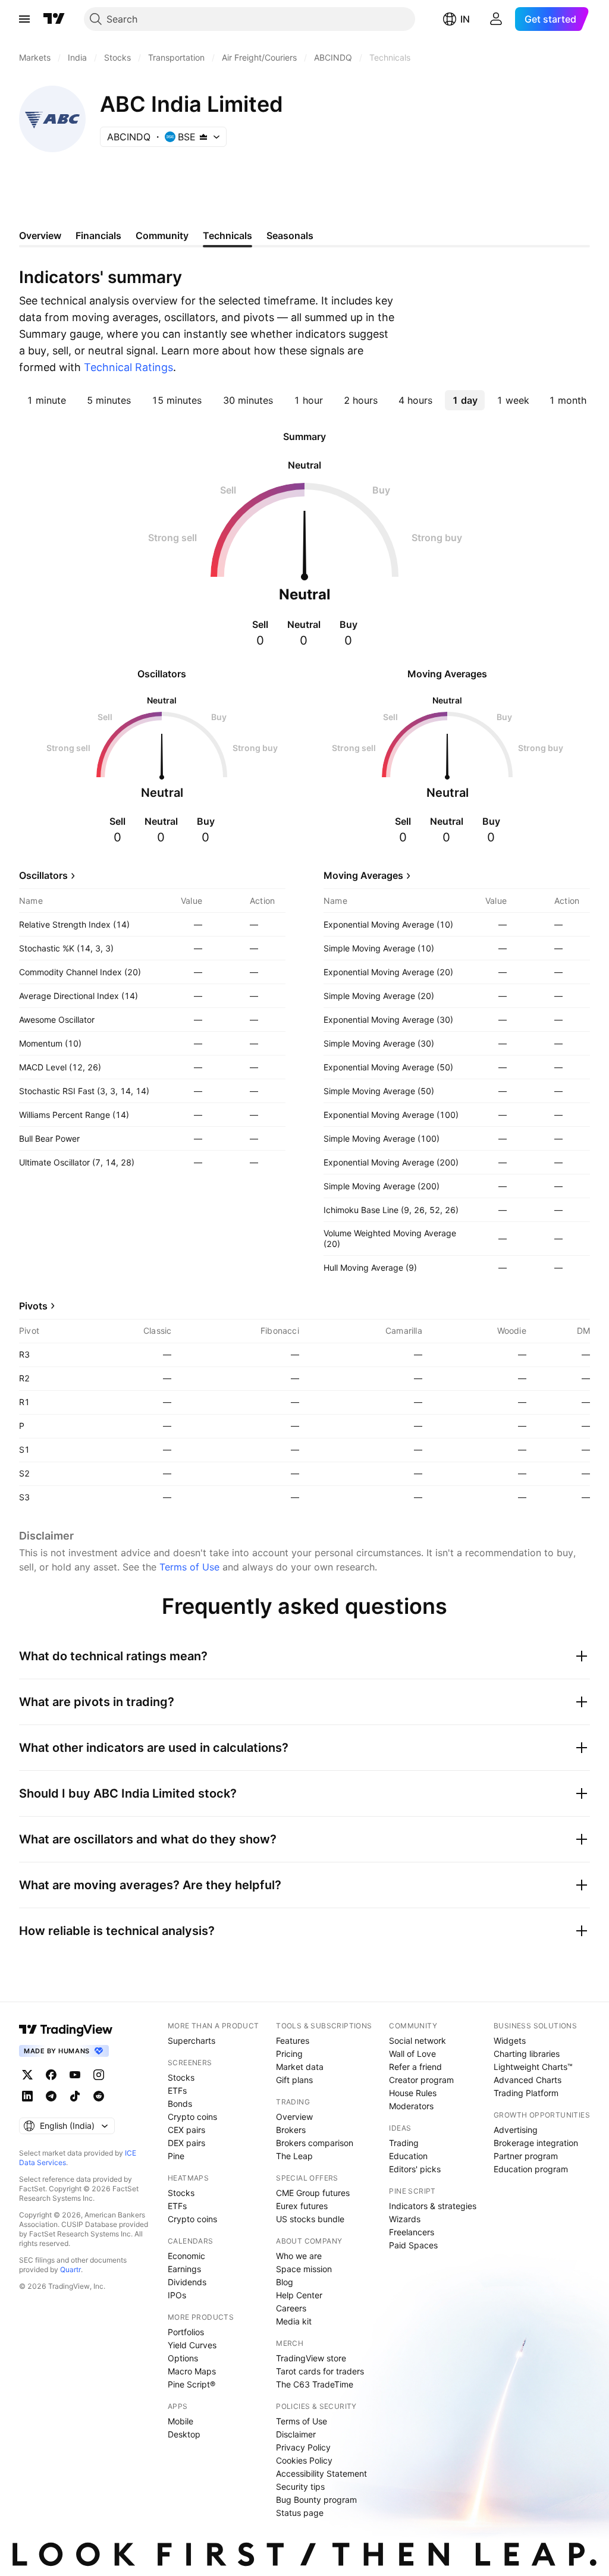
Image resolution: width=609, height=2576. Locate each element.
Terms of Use (189, 1567)
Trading (404, 2143)
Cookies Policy (304, 2460)
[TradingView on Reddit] (99, 2096)
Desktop (184, 2434)
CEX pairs (186, 2130)
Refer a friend (415, 2067)
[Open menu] (24, 19)
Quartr (70, 2269)
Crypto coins (192, 2117)
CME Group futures (313, 2193)
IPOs (177, 2295)
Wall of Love (412, 2054)
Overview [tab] (40, 235)
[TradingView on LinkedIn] (27, 2096)
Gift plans (294, 2080)
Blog (285, 2282)
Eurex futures (302, 2206)
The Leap (294, 2156)
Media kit (294, 2321)
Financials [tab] (98, 235)
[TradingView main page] (54, 19)
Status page (300, 2513)
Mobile (180, 2421)
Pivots (33, 1306)
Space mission (304, 2269)
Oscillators (43, 875)
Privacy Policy (303, 2447)
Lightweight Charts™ (533, 2067)
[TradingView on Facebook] (51, 2075)
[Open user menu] (496, 19)
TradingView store (311, 2358)
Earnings (184, 2269)
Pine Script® (192, 2384)
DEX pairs (186, 2143)
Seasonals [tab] (290, 235)
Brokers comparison (315, 2143)
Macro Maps (192, 2371)
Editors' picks (415, 2169)
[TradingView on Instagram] (99, 2075)
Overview (294, 2117)
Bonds (180, 2104)
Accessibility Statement (321, 2473)
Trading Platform (526, 2093)
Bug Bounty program (316, 2500)
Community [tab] (162, 235)
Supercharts (192, 2041)
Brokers (291, 2130)
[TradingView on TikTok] (75, 2096)
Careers (291, 2308)
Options (183, 2358)
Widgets (510, 2041)
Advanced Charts (528, 2080)
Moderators (411, 2106)
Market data (300, 2067)
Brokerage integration (536, 2143)
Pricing (289, 2054)
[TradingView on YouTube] (75, 2075)
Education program (531, 2169)
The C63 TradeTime (315, 2384)
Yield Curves (192, 2345)
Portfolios (186, 2332)
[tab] (46, 400)
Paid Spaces (413, 2245)
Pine (176, 2156)
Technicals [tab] (227, 235)
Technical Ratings (128, 367)
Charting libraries (527, 2054)
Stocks (181, 2077)
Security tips (300, 2487)
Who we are (299, 2256)
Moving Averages (363, 875)
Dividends (187, 2282)
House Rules (413, 2093)
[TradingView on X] (27, 2075)
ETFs (177, 2090)
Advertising (516, 2130)
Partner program (526, 2156)
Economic (186, 2256)
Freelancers (412, 2232)
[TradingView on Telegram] (51, 2096)
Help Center (299, 2295)
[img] (203, 137)
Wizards (405, 2219)
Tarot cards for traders (320, 2371)
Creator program (421, 2080)
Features (293, 2041)
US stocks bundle (310, 2219)
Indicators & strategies (433, 2206)
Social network (417, 2041)
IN (465, 19)
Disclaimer (296, 2434)
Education (408, 2156)
